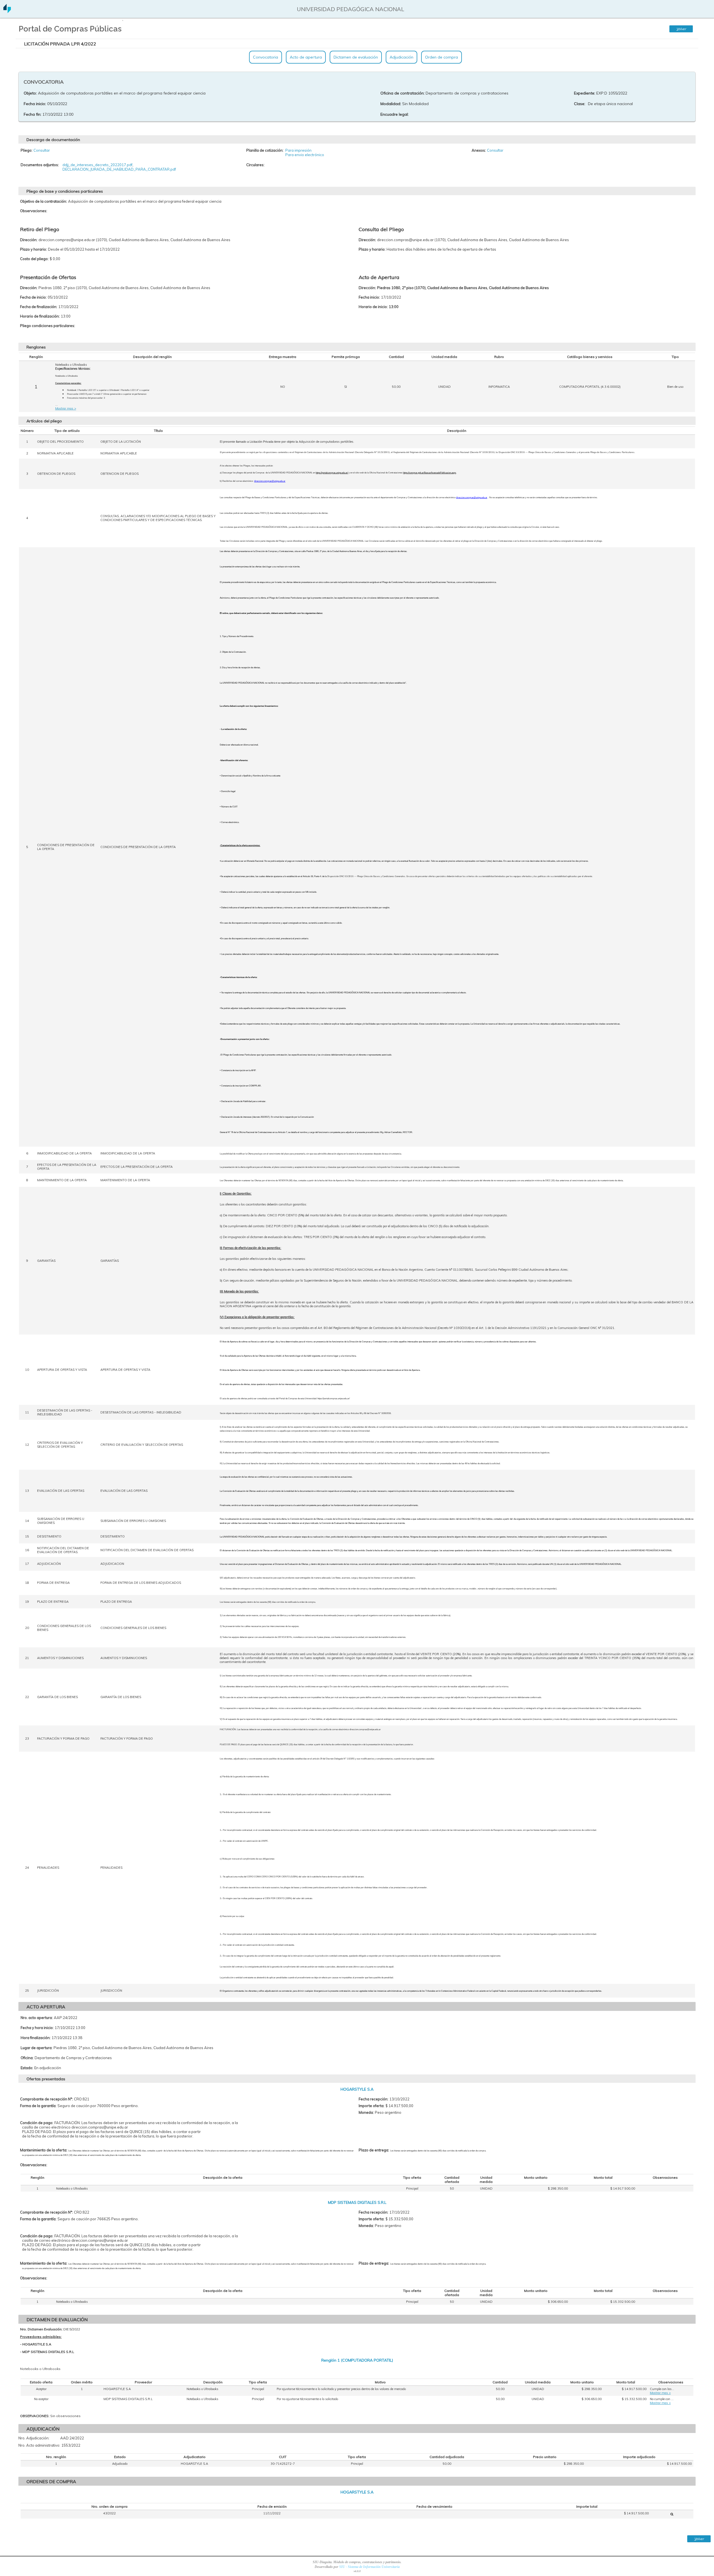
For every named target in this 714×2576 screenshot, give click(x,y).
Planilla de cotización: (265, 150)
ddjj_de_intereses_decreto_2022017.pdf (97, 165)
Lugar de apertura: (37, 2048)
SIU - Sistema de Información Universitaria (369, 2567)
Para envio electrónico (305, 155)
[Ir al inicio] (7, 11)
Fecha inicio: (35, 104)
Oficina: (27, 2058)
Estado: (27, 2068)
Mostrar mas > (66, 408)
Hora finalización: (36, 2038)
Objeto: (30, 93)
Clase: (580, 104)
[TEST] (672, 2514)
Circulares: (255, 165)
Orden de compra (442, 57)
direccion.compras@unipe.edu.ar (270, 481)
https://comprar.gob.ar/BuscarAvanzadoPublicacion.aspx (430, 473)
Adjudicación (401, 57)
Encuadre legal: (395, 114)
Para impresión (298, 150)
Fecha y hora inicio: (37, 2028)
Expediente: (585, 93)
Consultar (42, 150)
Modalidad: (391, 104)
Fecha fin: (32, 114)
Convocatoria (266, 57)
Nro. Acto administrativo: (39, 2445)
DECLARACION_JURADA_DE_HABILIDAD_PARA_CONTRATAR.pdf (119, 169)
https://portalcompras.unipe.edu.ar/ (332, 473)
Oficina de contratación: (402, 93)
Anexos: (479, 150)
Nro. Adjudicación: (34, 2438)
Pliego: (26, 150)
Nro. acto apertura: (37, 2018)
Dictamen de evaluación (356, 57)
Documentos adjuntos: (40, 165)
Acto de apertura (306, 57)
